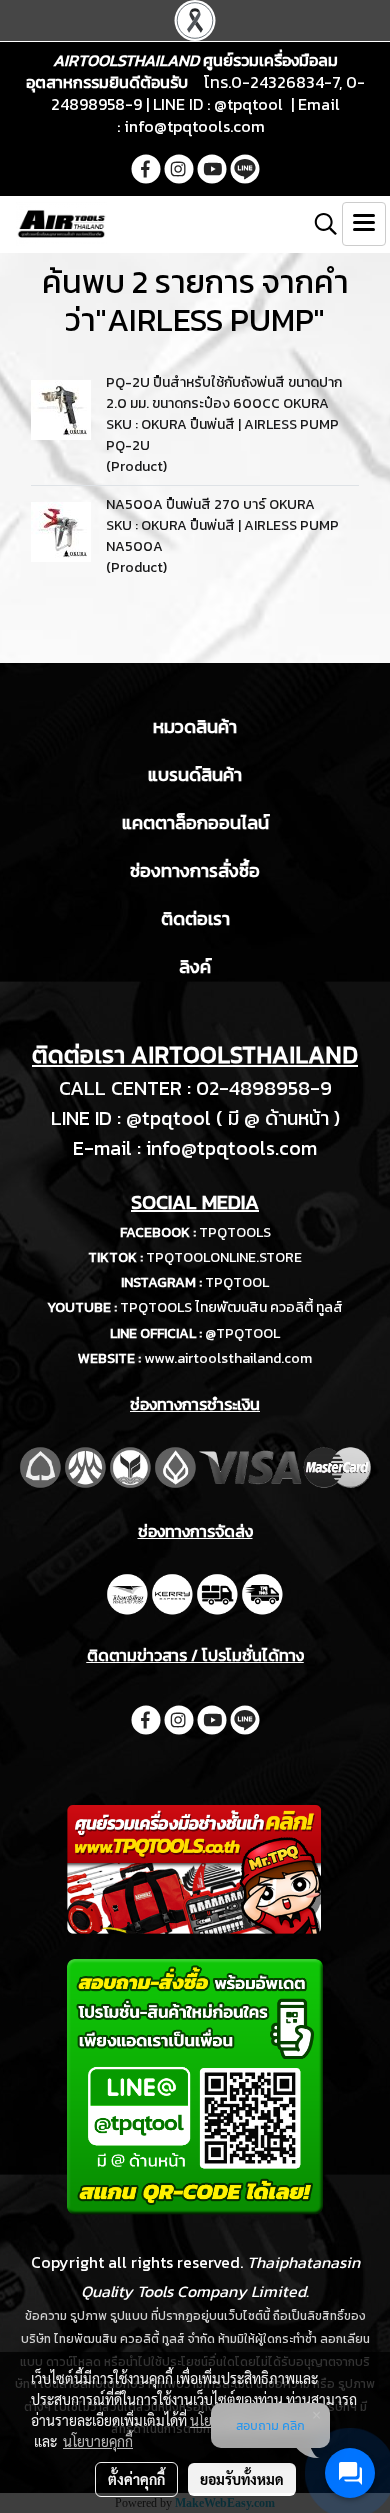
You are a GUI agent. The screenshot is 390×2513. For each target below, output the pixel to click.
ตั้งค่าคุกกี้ (136, 2479)
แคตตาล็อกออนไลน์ (195, 822)
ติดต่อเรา (195, 918)
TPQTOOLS (235, 1232)
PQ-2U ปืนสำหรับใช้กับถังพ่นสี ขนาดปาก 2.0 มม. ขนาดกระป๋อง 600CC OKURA (224, 393)
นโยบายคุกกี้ (98, 2441)
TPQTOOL (237, 1282)
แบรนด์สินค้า (195, 774)
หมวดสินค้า (195, 726)
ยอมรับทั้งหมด (242, 2479)
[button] (319, 224)
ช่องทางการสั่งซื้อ (195, 870)
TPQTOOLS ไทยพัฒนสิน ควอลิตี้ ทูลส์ (231, 1307)
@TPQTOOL (242, 1333)
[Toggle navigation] (364, 224)
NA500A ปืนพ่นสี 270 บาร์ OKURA (210, 504)
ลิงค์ (195, 966)
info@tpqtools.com (194, 126)
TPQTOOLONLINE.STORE (224, 1257)
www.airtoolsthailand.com (228, 1358)
